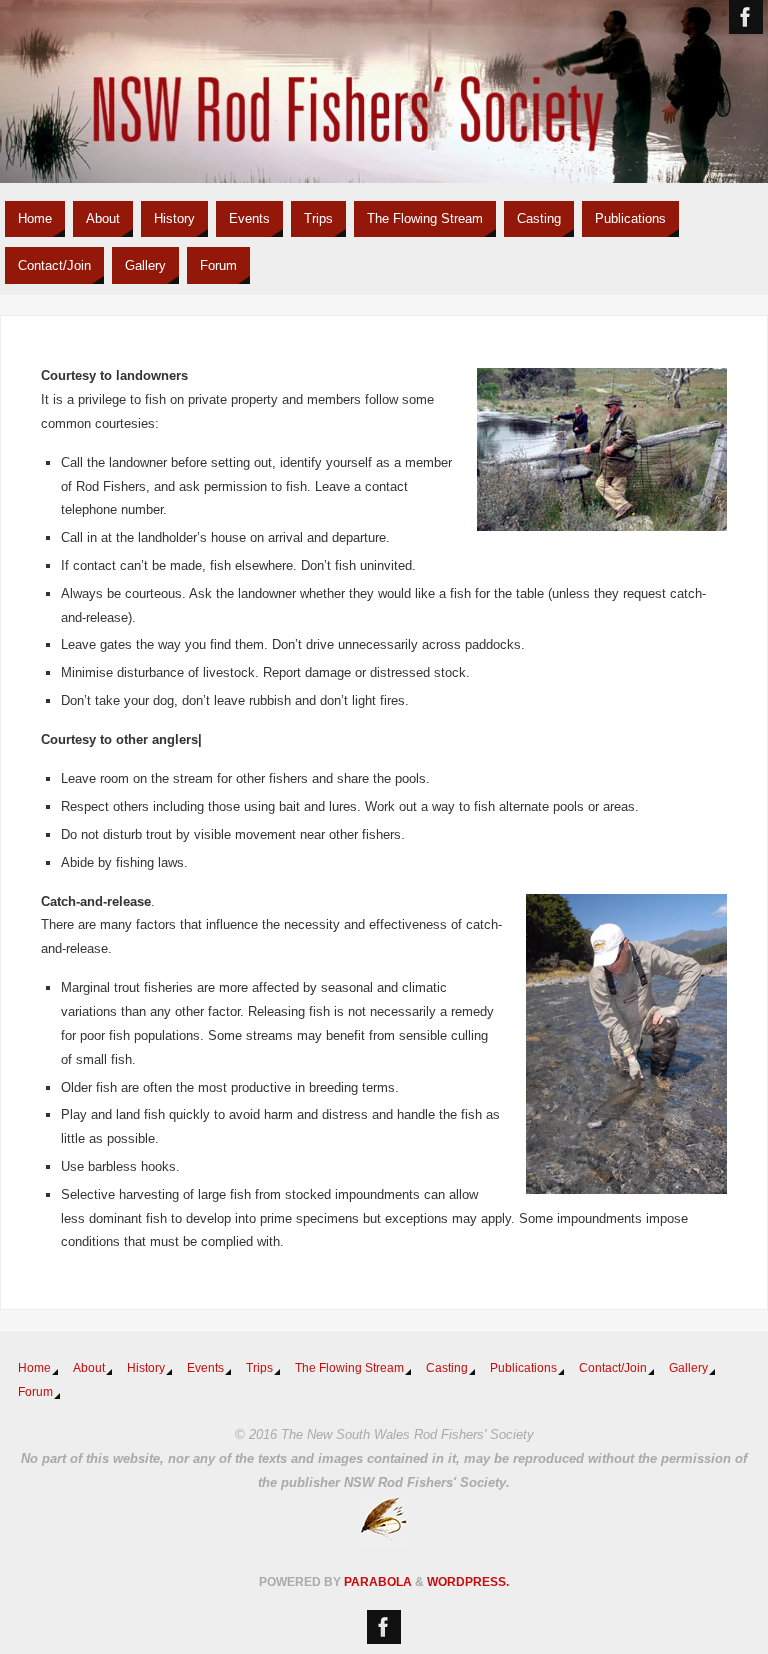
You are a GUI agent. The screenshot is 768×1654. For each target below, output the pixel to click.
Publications (523, 1368)
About (89, 1368)
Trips (259, 1368)
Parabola (378, 1582)
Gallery (688, 1368)
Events (205, 1368)
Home (34, 1368)
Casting (447, 1368)
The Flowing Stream (349, 1368)
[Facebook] (746, 17)
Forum (35, 1392)
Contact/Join (613, 1368)
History (146, 1368)
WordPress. (468, 1582)
